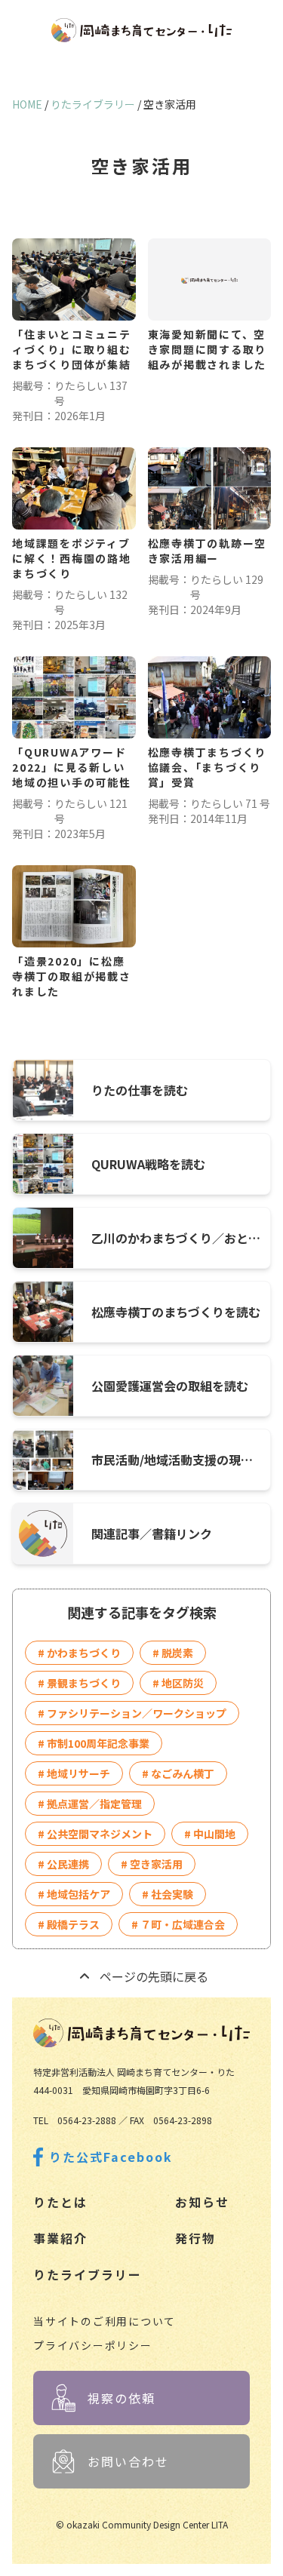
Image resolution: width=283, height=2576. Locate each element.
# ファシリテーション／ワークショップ (132, 1713)
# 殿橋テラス (69, 1924)
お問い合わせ (128, 2461)
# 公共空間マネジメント (95, 1834)
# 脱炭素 (173, 1653)
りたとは (60, 2202)
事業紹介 (60, 2238)
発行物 (195, 2238)
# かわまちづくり (79, 1653)
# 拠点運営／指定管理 (90, 1804)
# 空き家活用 (152, 1864)
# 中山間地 (210, 1834)
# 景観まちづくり (79, 1683)
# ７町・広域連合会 (178, 1924)
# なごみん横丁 (178, 1773)
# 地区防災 (178, 1683)
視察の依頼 (122, 2398)
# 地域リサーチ (74, 1773)
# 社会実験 (168, 1894)
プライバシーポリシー (93, 2345)
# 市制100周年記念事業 (94, 1743)
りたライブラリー (88, 2274)
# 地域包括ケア (74, 1894)
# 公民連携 (63, 1864)
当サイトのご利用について (105, 2321)
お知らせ (202, 2202)
